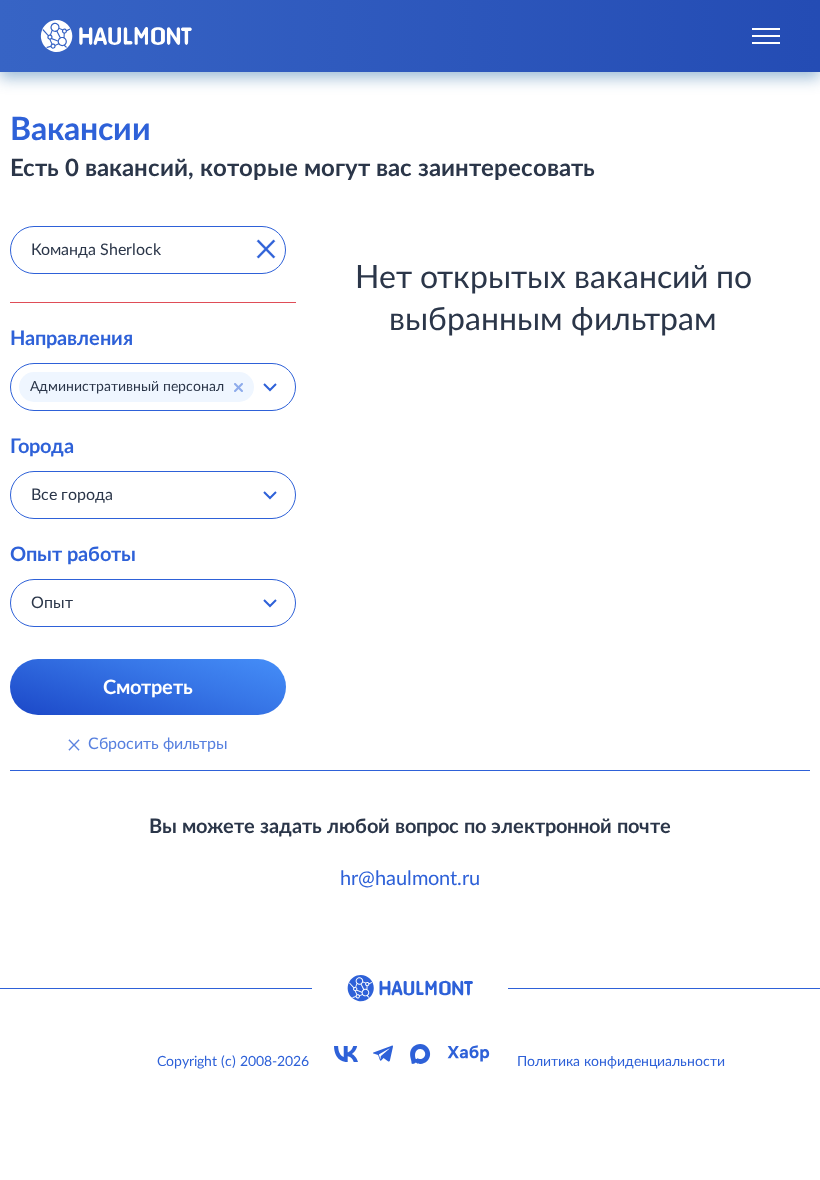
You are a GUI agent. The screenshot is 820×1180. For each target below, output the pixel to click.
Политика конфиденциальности (621, 1062)
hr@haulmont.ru (410, 879)
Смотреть (148, 688)
